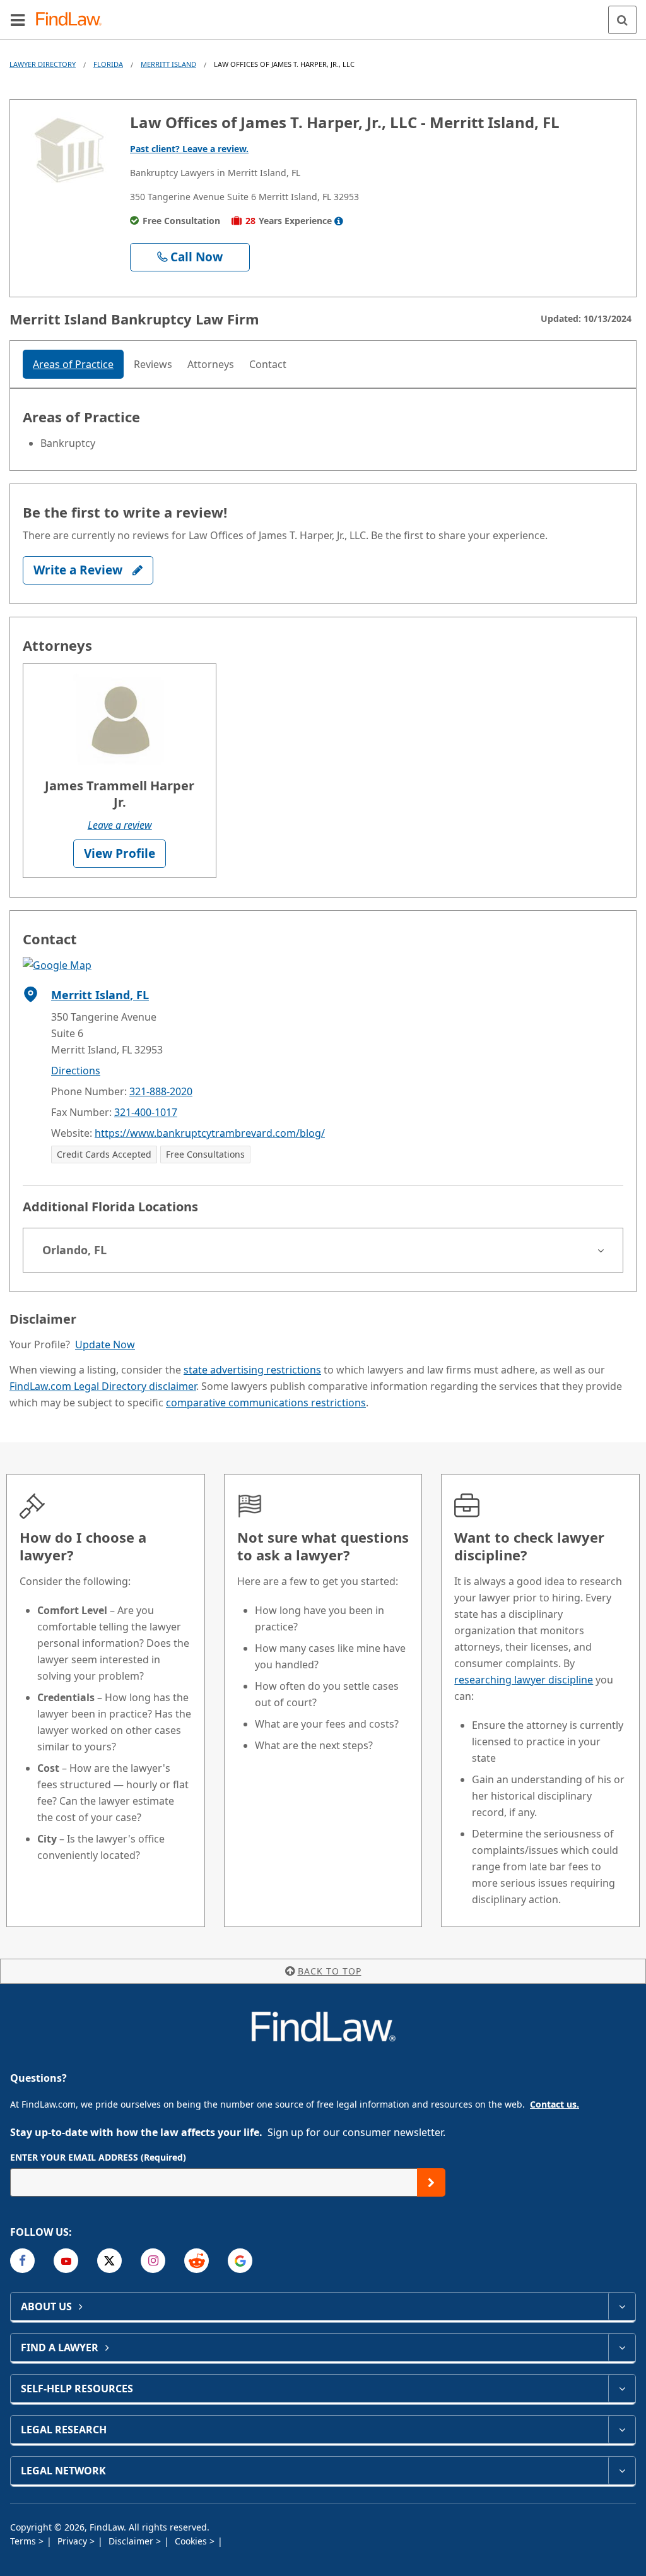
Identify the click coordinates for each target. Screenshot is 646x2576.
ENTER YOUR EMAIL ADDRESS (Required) (98, 2157)
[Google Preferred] (240, 2261)
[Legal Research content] (622, 2430)
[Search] (622, 20)
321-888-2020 (161, 1091)
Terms (24, 2541)
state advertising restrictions (252, 1370)
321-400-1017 (146, 1112)
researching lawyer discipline (524, 1680)
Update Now (105, 1344)
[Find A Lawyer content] (622, 2347)
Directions (76, 1071)
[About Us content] (622, 2306)
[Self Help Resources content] (622, 2389)
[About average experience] (339, 221)
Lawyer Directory (43, 64)
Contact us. (555, 2104)
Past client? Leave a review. (189, 149)
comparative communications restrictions (266, 1403)
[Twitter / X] (109, 2261)
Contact (268, 364)
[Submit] (431, 2182)
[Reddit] (197, 2261)
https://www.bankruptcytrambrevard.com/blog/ (210, 1133)
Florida (108, 64)
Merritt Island (168, 64)
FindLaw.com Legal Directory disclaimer (103, 1386)
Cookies (192, 2541)
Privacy (73, 2541)
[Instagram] (153, 2261)
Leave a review (120, 825)
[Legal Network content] (622, 2471)
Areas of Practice (73, 364)
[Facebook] (22, 2261)
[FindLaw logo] (73, 20)
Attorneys (211, 364)
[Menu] (18, 20)
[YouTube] (66, 2261)
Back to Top (330, 1971)
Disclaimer (132, 2541)
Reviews (153, 364)
